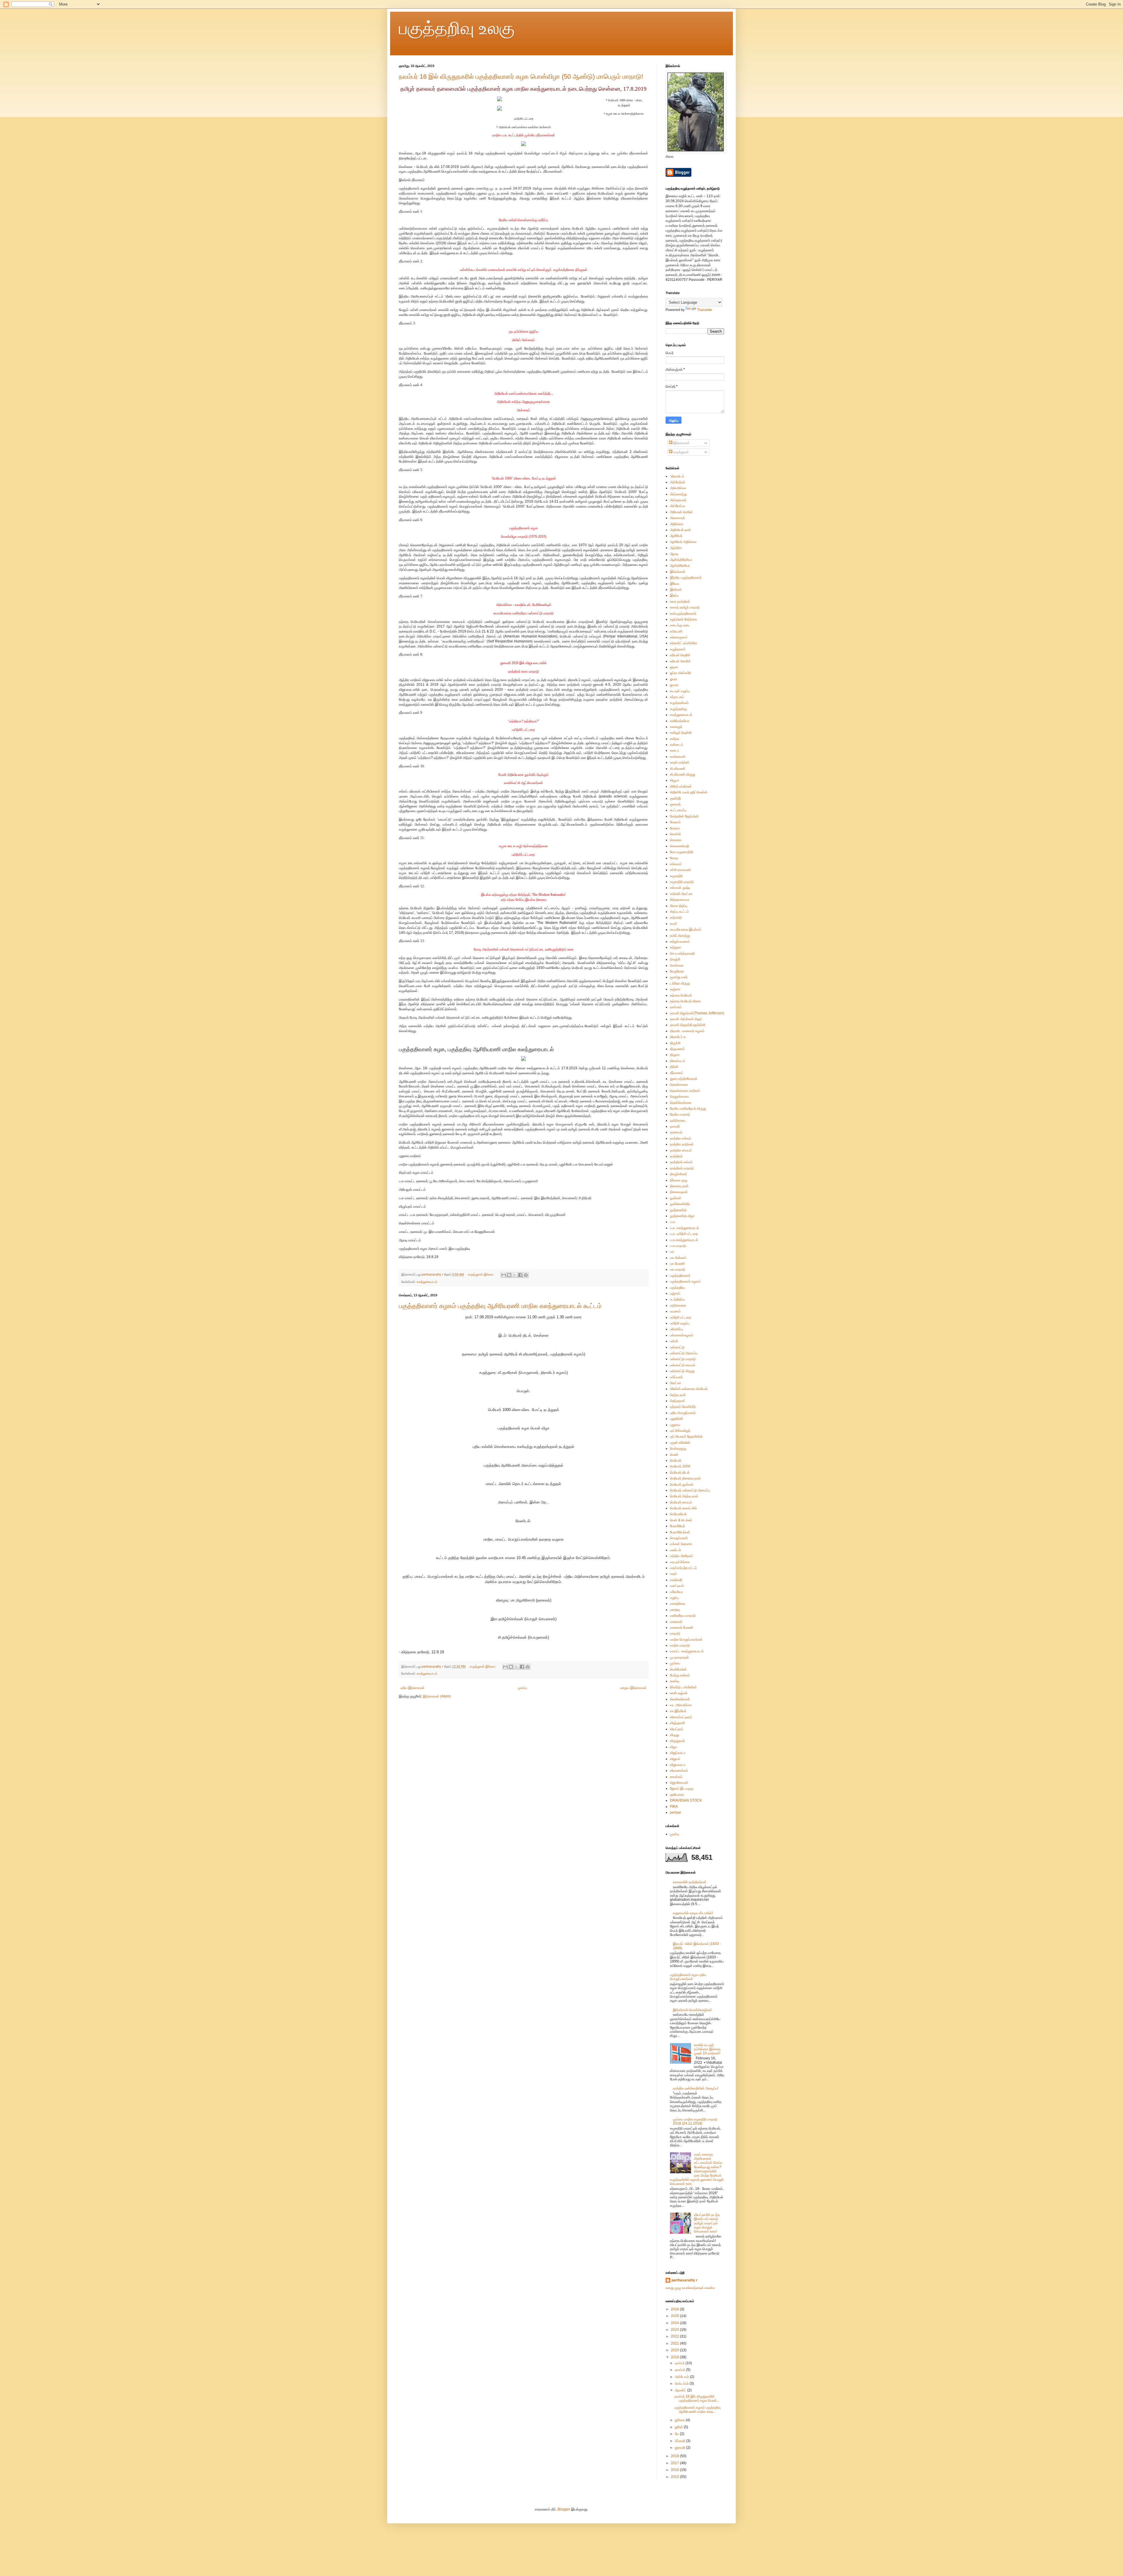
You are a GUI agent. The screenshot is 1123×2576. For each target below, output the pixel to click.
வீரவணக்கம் (679, 1771)
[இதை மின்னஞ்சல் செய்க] (504, 1275)
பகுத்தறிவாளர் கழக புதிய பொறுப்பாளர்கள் (688, 1977)
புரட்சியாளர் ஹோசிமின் (686, 1436)
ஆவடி (674, 554)
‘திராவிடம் (677, 476)
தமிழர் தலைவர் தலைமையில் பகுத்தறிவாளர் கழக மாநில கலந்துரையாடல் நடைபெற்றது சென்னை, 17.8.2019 (523, 89)
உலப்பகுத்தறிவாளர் (683, 614)
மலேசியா (676, 1592)
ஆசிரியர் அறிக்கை (683, 542)
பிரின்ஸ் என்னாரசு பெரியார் (689, 1389)
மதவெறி (676, 1580)
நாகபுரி (675, 1126)
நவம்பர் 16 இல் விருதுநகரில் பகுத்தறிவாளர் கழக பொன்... (697, 2398)
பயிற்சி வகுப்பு (680, 1323)
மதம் (674, 1574)
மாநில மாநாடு (680, 1645)
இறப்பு (674, 595)
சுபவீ (673, 924)
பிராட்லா (676, 1383)
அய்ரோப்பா (678, 506)
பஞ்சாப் (675, 1293)
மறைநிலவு (677, 1604)
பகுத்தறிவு (677, 1288)
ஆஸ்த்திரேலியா (681, 560)
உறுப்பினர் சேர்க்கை (684, 619)
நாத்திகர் (676, 1156)
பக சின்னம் (678, 1258)
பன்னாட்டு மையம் (683, 1365)
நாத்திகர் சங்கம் (681, 1162)
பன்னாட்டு (677, 1347)
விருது (675, 1735)
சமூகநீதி (676, 876)
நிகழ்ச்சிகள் (679, 1174)
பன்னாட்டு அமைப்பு (684, 1353)
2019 (675, 2357)
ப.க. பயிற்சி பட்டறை (684, 1234)
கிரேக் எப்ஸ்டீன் (681, 786)
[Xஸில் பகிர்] (515, 1275)
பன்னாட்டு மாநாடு (683, 1359)
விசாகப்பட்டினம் (681, 1717)
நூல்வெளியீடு (680, 1204)
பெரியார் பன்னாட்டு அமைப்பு (690, 1490)
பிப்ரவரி (681, 2441)
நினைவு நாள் (679, 1186)
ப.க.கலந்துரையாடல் (684, 1240)
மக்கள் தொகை (681, 1544)
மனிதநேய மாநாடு (683, 1616)
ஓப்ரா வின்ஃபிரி (681, 673)
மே (677, 2434)
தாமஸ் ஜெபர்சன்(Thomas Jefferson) (697, 1013)
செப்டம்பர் (682, 2383)
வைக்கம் (676, 1777)
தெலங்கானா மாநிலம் (685, 1091)
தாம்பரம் (676, 1007)
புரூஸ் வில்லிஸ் (680, 1443)
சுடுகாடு (676, 917)
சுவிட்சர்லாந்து (680, 936)
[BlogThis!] (509, 1275)
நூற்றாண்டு (678, 1210)
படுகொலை (678, 1305)
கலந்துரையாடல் (427, 1282)
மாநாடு (675, 1633)
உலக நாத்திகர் (680, 602)
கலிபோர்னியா (680, 721)
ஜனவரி (681, 2448)
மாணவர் (676, 1622)
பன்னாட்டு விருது (682, 1371)
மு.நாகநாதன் (680, 1657)
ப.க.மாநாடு (678, 1246)
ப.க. (673, 1222)
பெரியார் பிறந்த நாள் (684, 1496)
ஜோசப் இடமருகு (682, 1788)
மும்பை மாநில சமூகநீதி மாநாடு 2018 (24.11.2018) (695, 2121)
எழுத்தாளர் (678, 649)
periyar (676, 1812)
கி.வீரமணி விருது (683, 774)
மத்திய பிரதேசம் (682, 1556)
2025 (675, 2316)
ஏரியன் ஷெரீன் (680, 655)
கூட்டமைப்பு (678, 810)
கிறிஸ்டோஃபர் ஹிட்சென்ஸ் (689, 792)
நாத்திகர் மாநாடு (682, 1168)
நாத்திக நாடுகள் (682, 1144)
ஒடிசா (674, 667)
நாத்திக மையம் (681, 1150)
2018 (675, 2456)
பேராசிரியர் (677, 1526)
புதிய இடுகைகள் (412, 1688)
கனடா (675, 750)
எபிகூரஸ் (676, 631)
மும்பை (675, 1663)
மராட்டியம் (677, 1586)
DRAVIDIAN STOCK (686, 1800)
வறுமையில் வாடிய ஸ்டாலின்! (693, 1913)
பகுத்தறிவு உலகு (457, 28)
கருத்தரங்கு (678, 709)
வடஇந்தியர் (678, 1711)
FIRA (674, 1807)
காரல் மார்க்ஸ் (680, 762)
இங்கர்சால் (678, 572)
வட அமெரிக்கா (681, 1705)
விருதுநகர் (677, 1741)
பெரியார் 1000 (680, 1466)
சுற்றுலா (676, 947)
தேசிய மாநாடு (680, 1114)
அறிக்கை (677, 524)
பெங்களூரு (678, 1448)
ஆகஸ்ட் (681, 2390)
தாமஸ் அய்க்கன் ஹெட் (686, 1019)
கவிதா (675, 739)
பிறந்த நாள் (678, 1395)
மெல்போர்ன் (678, 1669)
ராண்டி (675, 1681)
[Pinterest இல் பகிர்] (526, 1275)
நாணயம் (676, 1132)
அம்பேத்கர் (678, 482)
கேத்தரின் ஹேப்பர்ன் (684, 816)
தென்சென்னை (681, 1103)
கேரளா (675, 828)
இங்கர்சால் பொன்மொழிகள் (693, 2010)
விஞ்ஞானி (677, 1723)
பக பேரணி (677, 1264)
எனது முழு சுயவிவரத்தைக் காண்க (690, 2288)
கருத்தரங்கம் (679, 703)
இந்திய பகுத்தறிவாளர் (686, 578)
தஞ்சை (675, 989)
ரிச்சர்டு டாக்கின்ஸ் (683, 1687)
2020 (675, 2350)
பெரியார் (676, 1460)
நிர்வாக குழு (679, 1180)
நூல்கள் (676, 1198)
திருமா (675, 1055)
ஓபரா (674, 679)
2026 (675, 2309)
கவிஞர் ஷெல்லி (681, 733)
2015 (675, 2477)
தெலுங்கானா (680, 1097)
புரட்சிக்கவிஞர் (680, 1431)
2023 (675, 2330)
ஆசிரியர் (676, 536)
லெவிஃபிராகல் (680, 1699)
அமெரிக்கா (678, 488)
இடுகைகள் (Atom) (437, 1696)
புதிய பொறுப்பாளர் (683, 1413)
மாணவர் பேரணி (682, 1628)
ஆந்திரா (676, 548)
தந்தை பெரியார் (681, 995)
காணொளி (678, 757)
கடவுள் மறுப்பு (680, 691)
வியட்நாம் (677, 1729)
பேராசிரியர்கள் (680, 1532)
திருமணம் (677, 1049)
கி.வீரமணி (678, 769)
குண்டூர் (676, 798)
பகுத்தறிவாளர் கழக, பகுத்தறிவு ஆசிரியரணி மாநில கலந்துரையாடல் (476, 1049)
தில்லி (674, 1067)
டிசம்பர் (680, 2363)
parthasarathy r (684, 2280)
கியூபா (675, 780)
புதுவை (675, 1425)
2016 (675, 2470)
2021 (675, 2343)
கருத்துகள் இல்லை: (481, 1274)
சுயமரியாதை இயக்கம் (686, 929)
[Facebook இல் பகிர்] (520, 1275)
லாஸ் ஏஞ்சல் (679, 1693)
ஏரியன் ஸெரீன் (680, 661)
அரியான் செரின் (681, 512)
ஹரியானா (677, 1795)
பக (672, 1252)
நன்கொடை (678, 1121)
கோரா (674, 858)
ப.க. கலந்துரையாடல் (684, 1228)
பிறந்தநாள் (678, 1401)
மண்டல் (676, 1550)
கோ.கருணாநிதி (682, 852)
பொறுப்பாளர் (679, 1538)
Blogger (564, 2509)
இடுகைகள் (681, 443)
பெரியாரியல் (678, 1514)
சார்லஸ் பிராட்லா (681, 894)
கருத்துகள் (681, 452)
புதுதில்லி (676, 1419)
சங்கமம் (676, 864)
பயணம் (675, 1311)
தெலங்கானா (679, 1085)
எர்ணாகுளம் (679, 637)
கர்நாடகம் (677, 697)
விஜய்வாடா (678, 1753)
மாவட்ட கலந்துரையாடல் (687, 1651)
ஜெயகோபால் (679, 1783)
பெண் (674, 1455)
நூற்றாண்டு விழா (682, 1216)
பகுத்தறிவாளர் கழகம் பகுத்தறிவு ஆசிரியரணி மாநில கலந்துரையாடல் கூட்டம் (500, 1306)
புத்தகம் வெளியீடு (683, 1407)
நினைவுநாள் (679, 1192)
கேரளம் (675, 822)
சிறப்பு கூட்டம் (680, 912)
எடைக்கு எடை (680, 625)
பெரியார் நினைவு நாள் (685, 1478)
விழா (674, 1747)
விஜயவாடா (678, 1765)
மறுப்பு (674, 1598)
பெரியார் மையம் (681, 1502)
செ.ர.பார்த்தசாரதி (682, 953)
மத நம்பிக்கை (680, 1562)
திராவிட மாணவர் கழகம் (687, 1031)
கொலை (676, 840)
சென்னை (677, 965)
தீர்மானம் (677, 1073)
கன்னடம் (677, 745)
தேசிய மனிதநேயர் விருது (688, 1109)
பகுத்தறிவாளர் (680, 1276)
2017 (675, 2463)
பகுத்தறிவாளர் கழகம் (685, 1281)
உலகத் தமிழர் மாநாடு (685, 607)
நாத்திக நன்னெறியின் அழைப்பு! (696, 2088)
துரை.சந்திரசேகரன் (684, 1079)
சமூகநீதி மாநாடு (682, 882)
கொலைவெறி (680, 846)
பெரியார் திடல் (680, 1472)
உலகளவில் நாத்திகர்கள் (690, 1882)
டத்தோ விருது (680, 983)
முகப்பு (522, 1688)
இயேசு (675, 584)
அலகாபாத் (677, 518)
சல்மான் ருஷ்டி (680, 888)
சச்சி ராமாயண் (681, 870)
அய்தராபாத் (678, 500)
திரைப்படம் (678, 1061)
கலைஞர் (676, 727)
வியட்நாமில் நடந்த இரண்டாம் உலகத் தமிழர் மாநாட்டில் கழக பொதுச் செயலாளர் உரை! (707, 2223)
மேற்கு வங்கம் (680, 1675)
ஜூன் (679, 2427)
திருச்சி (675, 1043)
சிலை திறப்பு (679, 906)
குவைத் (675, 804)
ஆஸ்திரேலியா (680, 566)
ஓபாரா (674, 685)
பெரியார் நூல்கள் (682, 1484)
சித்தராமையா (680, 900)
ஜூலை (680, 2420)
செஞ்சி (675, 959)
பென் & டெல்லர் (681, 1520)
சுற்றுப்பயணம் (680, 941)
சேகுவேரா (677, 971)
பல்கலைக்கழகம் (682, 1335)
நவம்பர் (681, 2370)
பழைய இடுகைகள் (633, 1688)
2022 (675, 2336)
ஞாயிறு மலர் (679, 977)
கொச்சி (675, 834)
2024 (675, 2323)
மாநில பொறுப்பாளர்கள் (686, 1640)
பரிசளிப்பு (676, 1329)
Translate (705, 310)
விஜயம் (675, 1759)
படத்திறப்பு (677, 1299)
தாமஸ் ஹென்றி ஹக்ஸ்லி (688, 1025)
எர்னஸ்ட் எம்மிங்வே (684, 643)
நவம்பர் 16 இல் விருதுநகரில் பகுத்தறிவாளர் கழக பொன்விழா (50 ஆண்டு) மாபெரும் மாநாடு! (521, 77)
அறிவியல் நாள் (681, 530)
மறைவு (675, 1610)
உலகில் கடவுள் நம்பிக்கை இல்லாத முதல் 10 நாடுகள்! (707, 2049)
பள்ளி (674, 1341)
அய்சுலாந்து (678, 494)
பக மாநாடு (678, 1269)
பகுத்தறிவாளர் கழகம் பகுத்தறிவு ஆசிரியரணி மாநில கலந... (697, 2410)
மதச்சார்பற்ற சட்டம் (683, 1568)
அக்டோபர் (682, 2377)
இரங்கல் (676, 590)
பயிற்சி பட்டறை (681, 1317)
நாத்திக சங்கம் (681, 1138)
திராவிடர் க (678, 1037)
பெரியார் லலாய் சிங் (683, 1508)
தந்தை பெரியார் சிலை (685, 1001)
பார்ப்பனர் (676, 1377)
